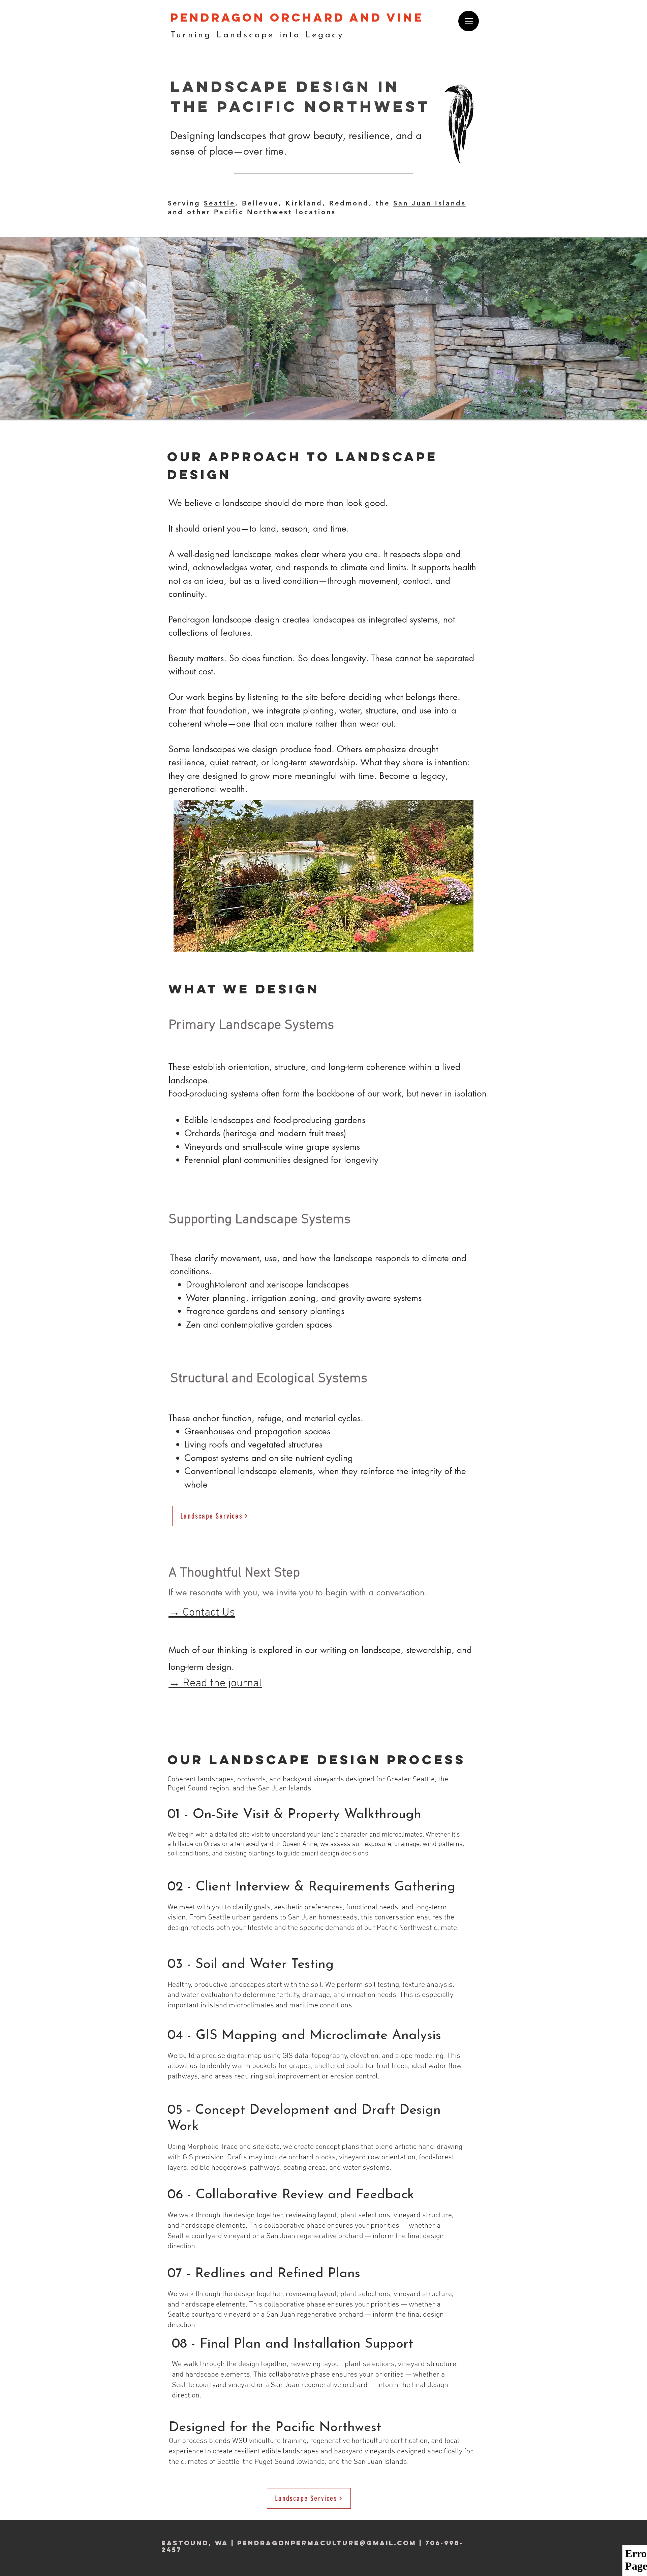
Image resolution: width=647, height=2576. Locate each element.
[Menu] (469, 21)
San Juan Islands (430, 203)
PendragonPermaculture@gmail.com (327, 2543)
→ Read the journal (215, 1683)
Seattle (220, 203)
